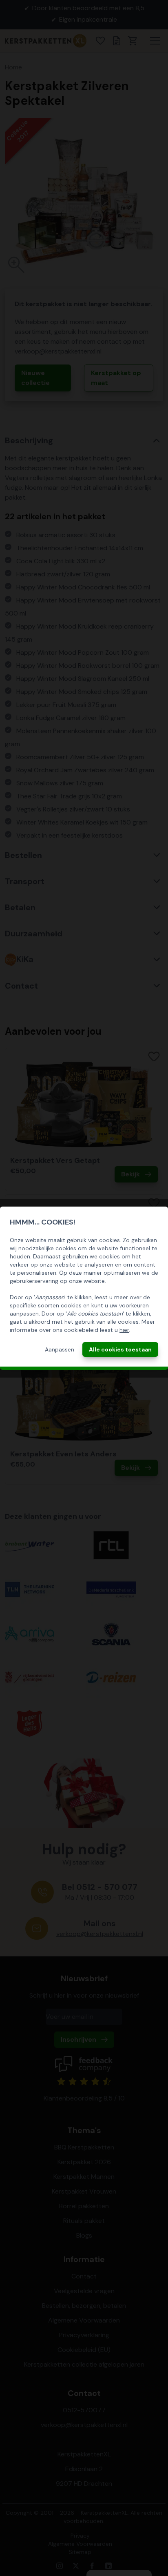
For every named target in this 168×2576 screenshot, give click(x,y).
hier (124, 1330)
